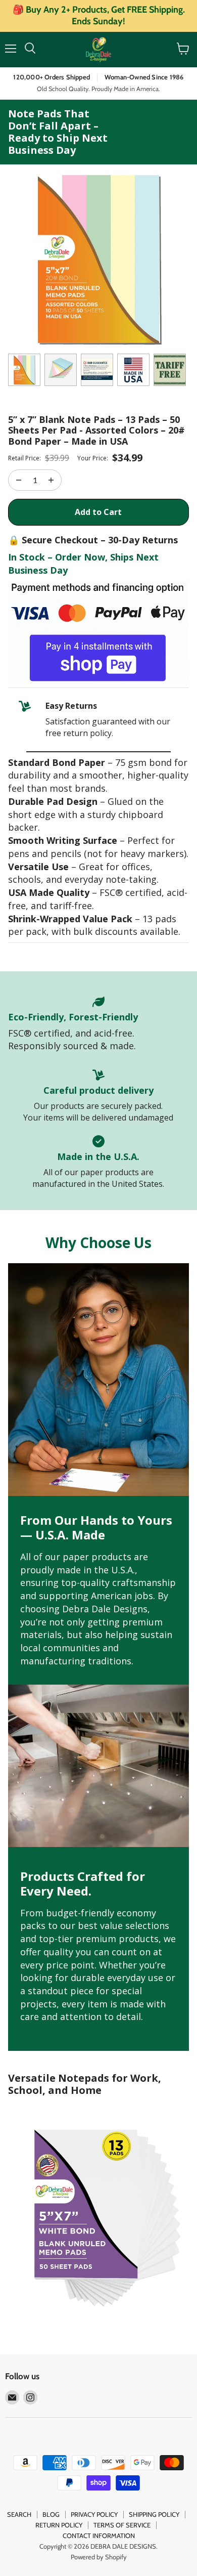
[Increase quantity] (19, 480)
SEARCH (19, 2514)
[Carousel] (98, 259)
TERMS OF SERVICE (122, 2525)
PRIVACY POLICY (94, 2514)
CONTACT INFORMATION (99, 2536)
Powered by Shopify (99, 2557)
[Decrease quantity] (51, 480)
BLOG (51, 2514)
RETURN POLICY (59, 2525)
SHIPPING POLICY (154, 2514)
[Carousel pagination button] (24, 370)
